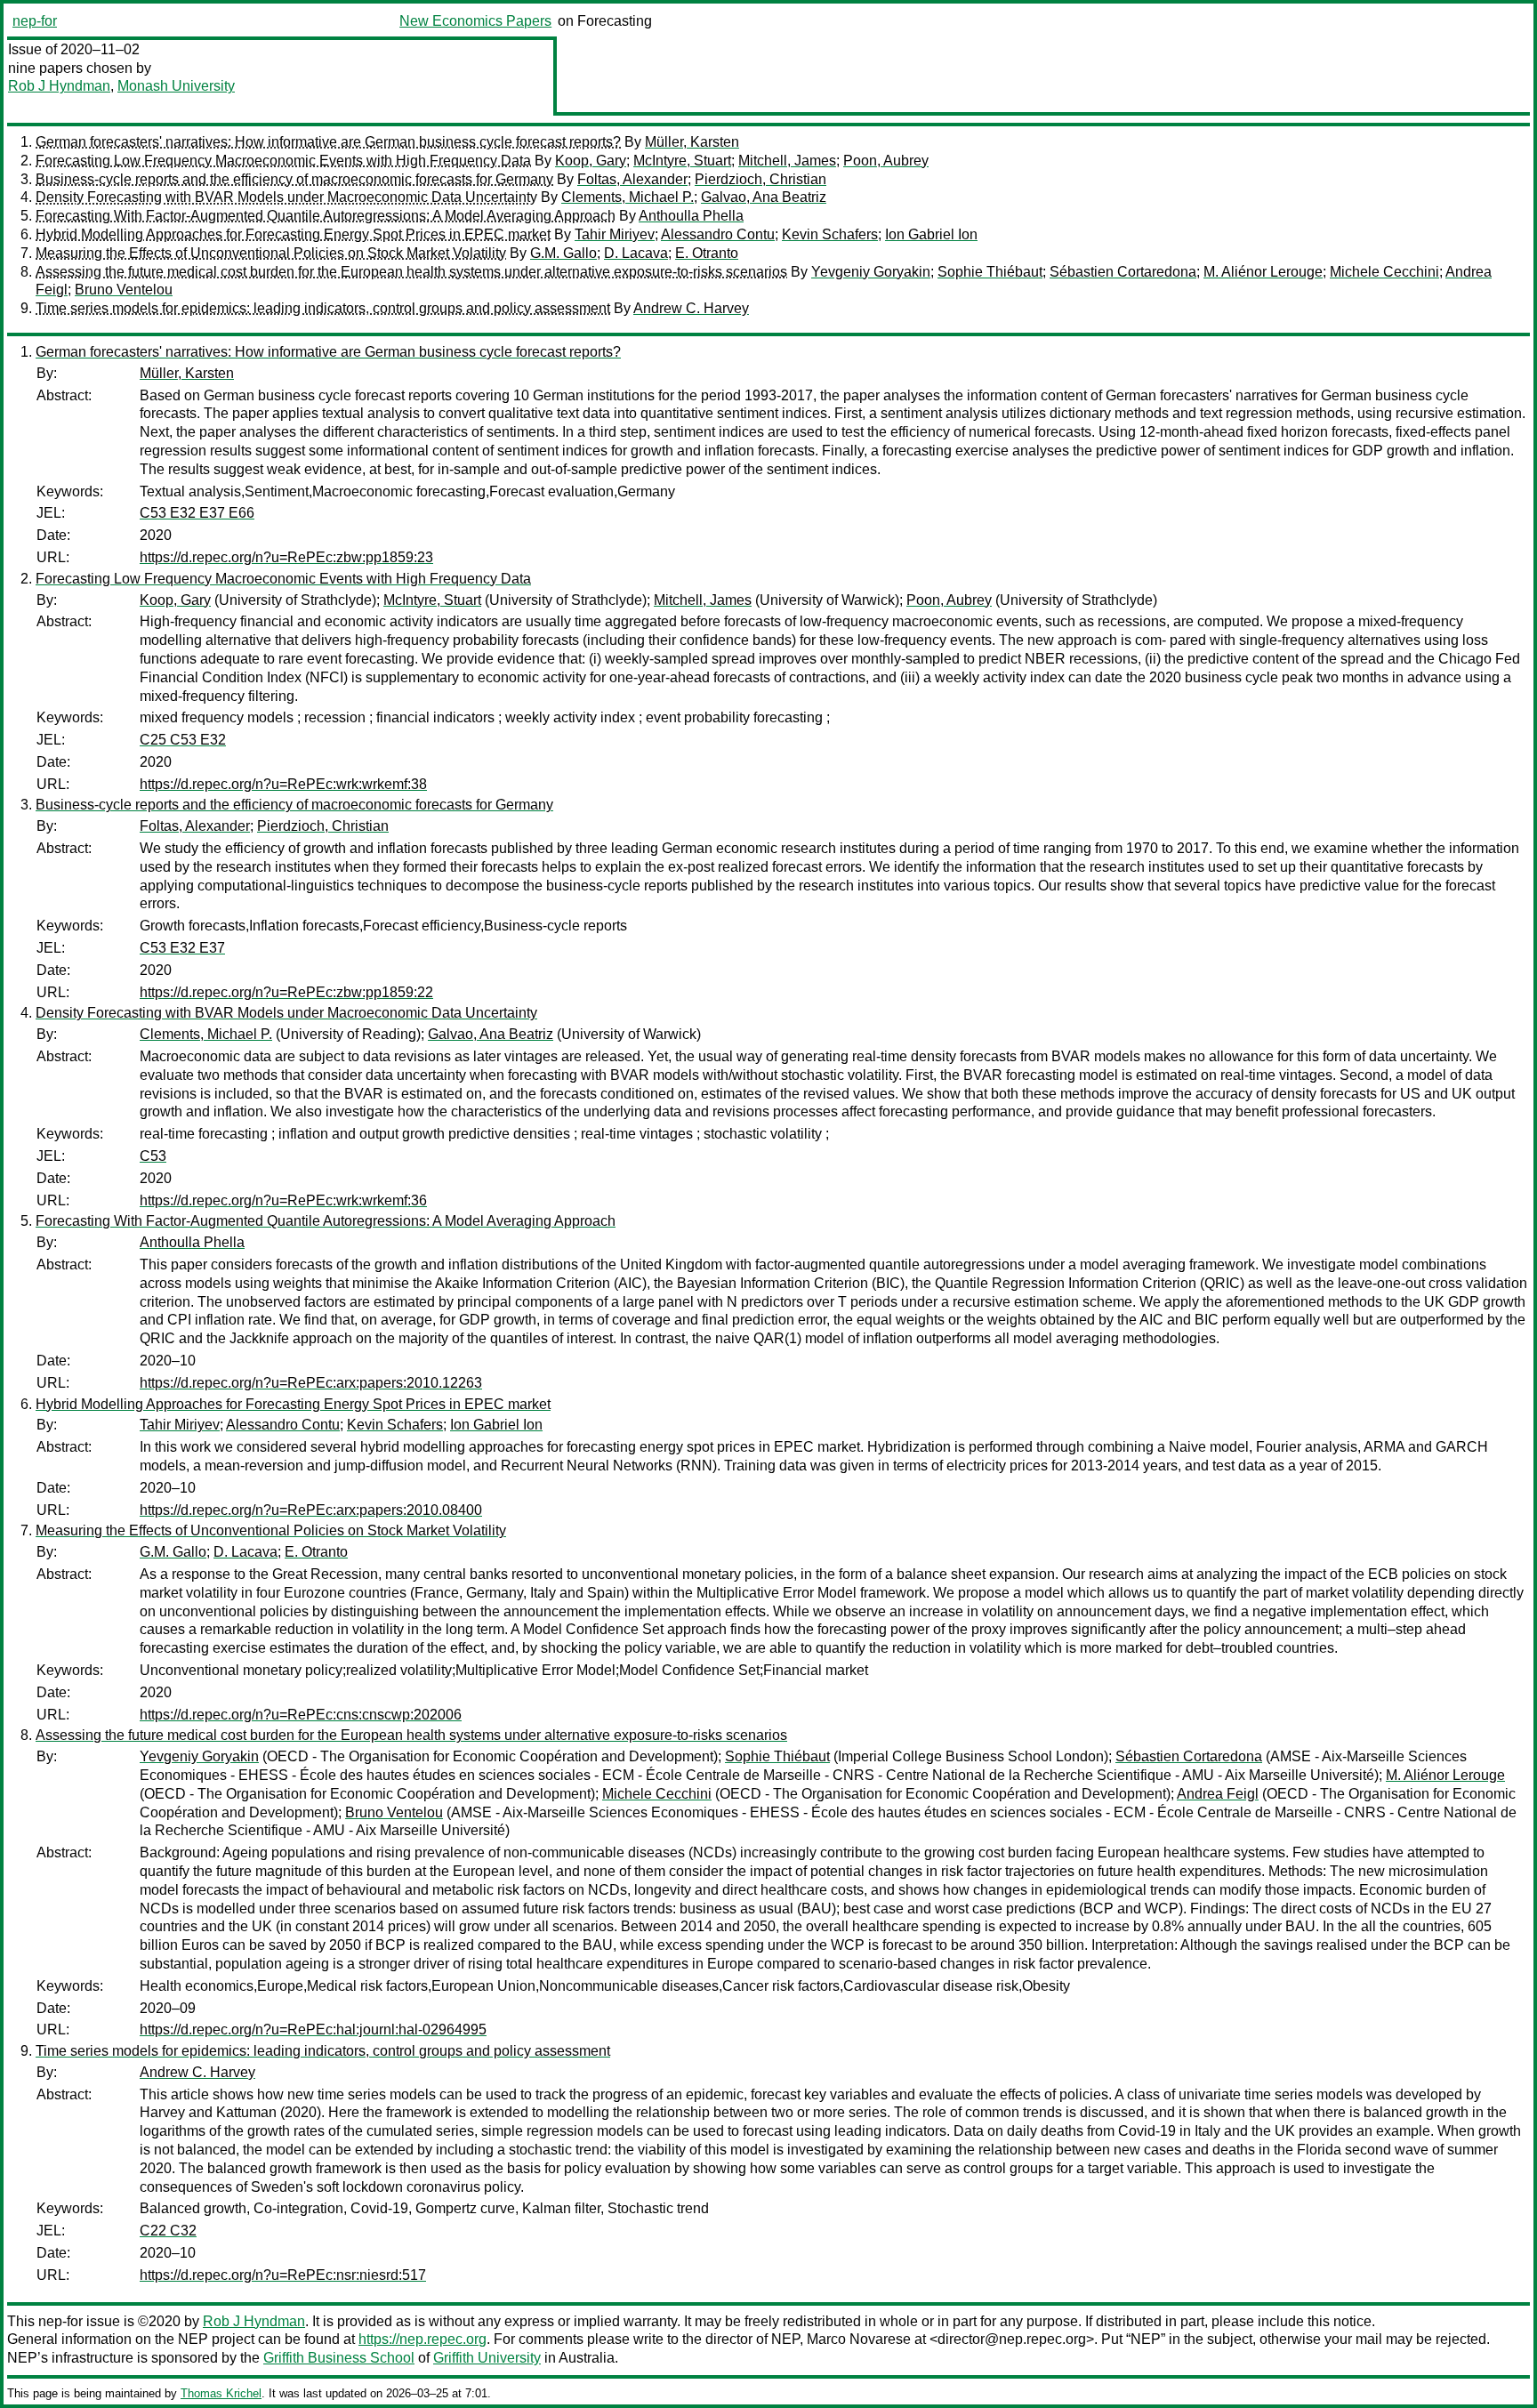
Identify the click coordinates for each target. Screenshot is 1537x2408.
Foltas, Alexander (632, 179)
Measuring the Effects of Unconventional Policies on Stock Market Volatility (271, 253)
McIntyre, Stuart (682, 161)
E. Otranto (707, 253)
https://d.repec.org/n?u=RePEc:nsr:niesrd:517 (283, 2275)
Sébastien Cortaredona (1123, 272)
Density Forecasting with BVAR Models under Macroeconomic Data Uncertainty (286, 197)
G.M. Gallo (563, 253)
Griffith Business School (339, 2358)
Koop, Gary (591, 161)
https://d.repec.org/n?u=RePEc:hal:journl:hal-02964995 (313, 2029)
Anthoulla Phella (691, 216)
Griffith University (487, 2358)
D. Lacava (636, 253)
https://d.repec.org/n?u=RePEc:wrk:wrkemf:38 (283, 784)
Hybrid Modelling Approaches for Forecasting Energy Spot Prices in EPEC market (293, 234)
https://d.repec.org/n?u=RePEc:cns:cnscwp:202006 (301, 1715)
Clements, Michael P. (628, 197)
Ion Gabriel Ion (931, 234)
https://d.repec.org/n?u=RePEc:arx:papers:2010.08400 (311, 1510)
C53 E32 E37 (182, 948)
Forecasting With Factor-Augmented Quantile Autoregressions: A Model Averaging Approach (326, 216)
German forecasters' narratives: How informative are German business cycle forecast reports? (328, 142)
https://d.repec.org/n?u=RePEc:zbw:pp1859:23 (286, 557)
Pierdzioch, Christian (760, 179)
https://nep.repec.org (422, 2339)
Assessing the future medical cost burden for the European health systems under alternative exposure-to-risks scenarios (411, 272)
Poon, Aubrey (886, 161)
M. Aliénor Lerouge (1263, 272)
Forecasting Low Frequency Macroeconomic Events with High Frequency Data (283, 161)
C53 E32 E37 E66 (197, 513)
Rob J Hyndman (59, 86)
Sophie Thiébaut (990, 272)
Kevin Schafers (830, 234)
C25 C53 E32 (183, 740)
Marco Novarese (859, 2339)
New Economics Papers (475, 21)
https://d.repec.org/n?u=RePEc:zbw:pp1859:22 (286, 992)
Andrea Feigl (1218, 1794)
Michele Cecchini (1384, 272)
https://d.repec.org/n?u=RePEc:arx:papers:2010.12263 (311, 1383)
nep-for (35, 21)
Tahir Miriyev (615, 234)
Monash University (176, 86)
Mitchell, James (787, 161)
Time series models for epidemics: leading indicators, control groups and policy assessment (323, 308)
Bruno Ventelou (124, 290)
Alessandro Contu (718, 234)
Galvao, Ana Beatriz (764, 197)
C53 (153, 1156)
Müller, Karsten (692, 142)
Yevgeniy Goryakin (871, 272)
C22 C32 (168, 2231)
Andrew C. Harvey (691, 308)
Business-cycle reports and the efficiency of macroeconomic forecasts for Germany (294, 179)
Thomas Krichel (221, 2393)
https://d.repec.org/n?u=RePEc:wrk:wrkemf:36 (283, 1200)
